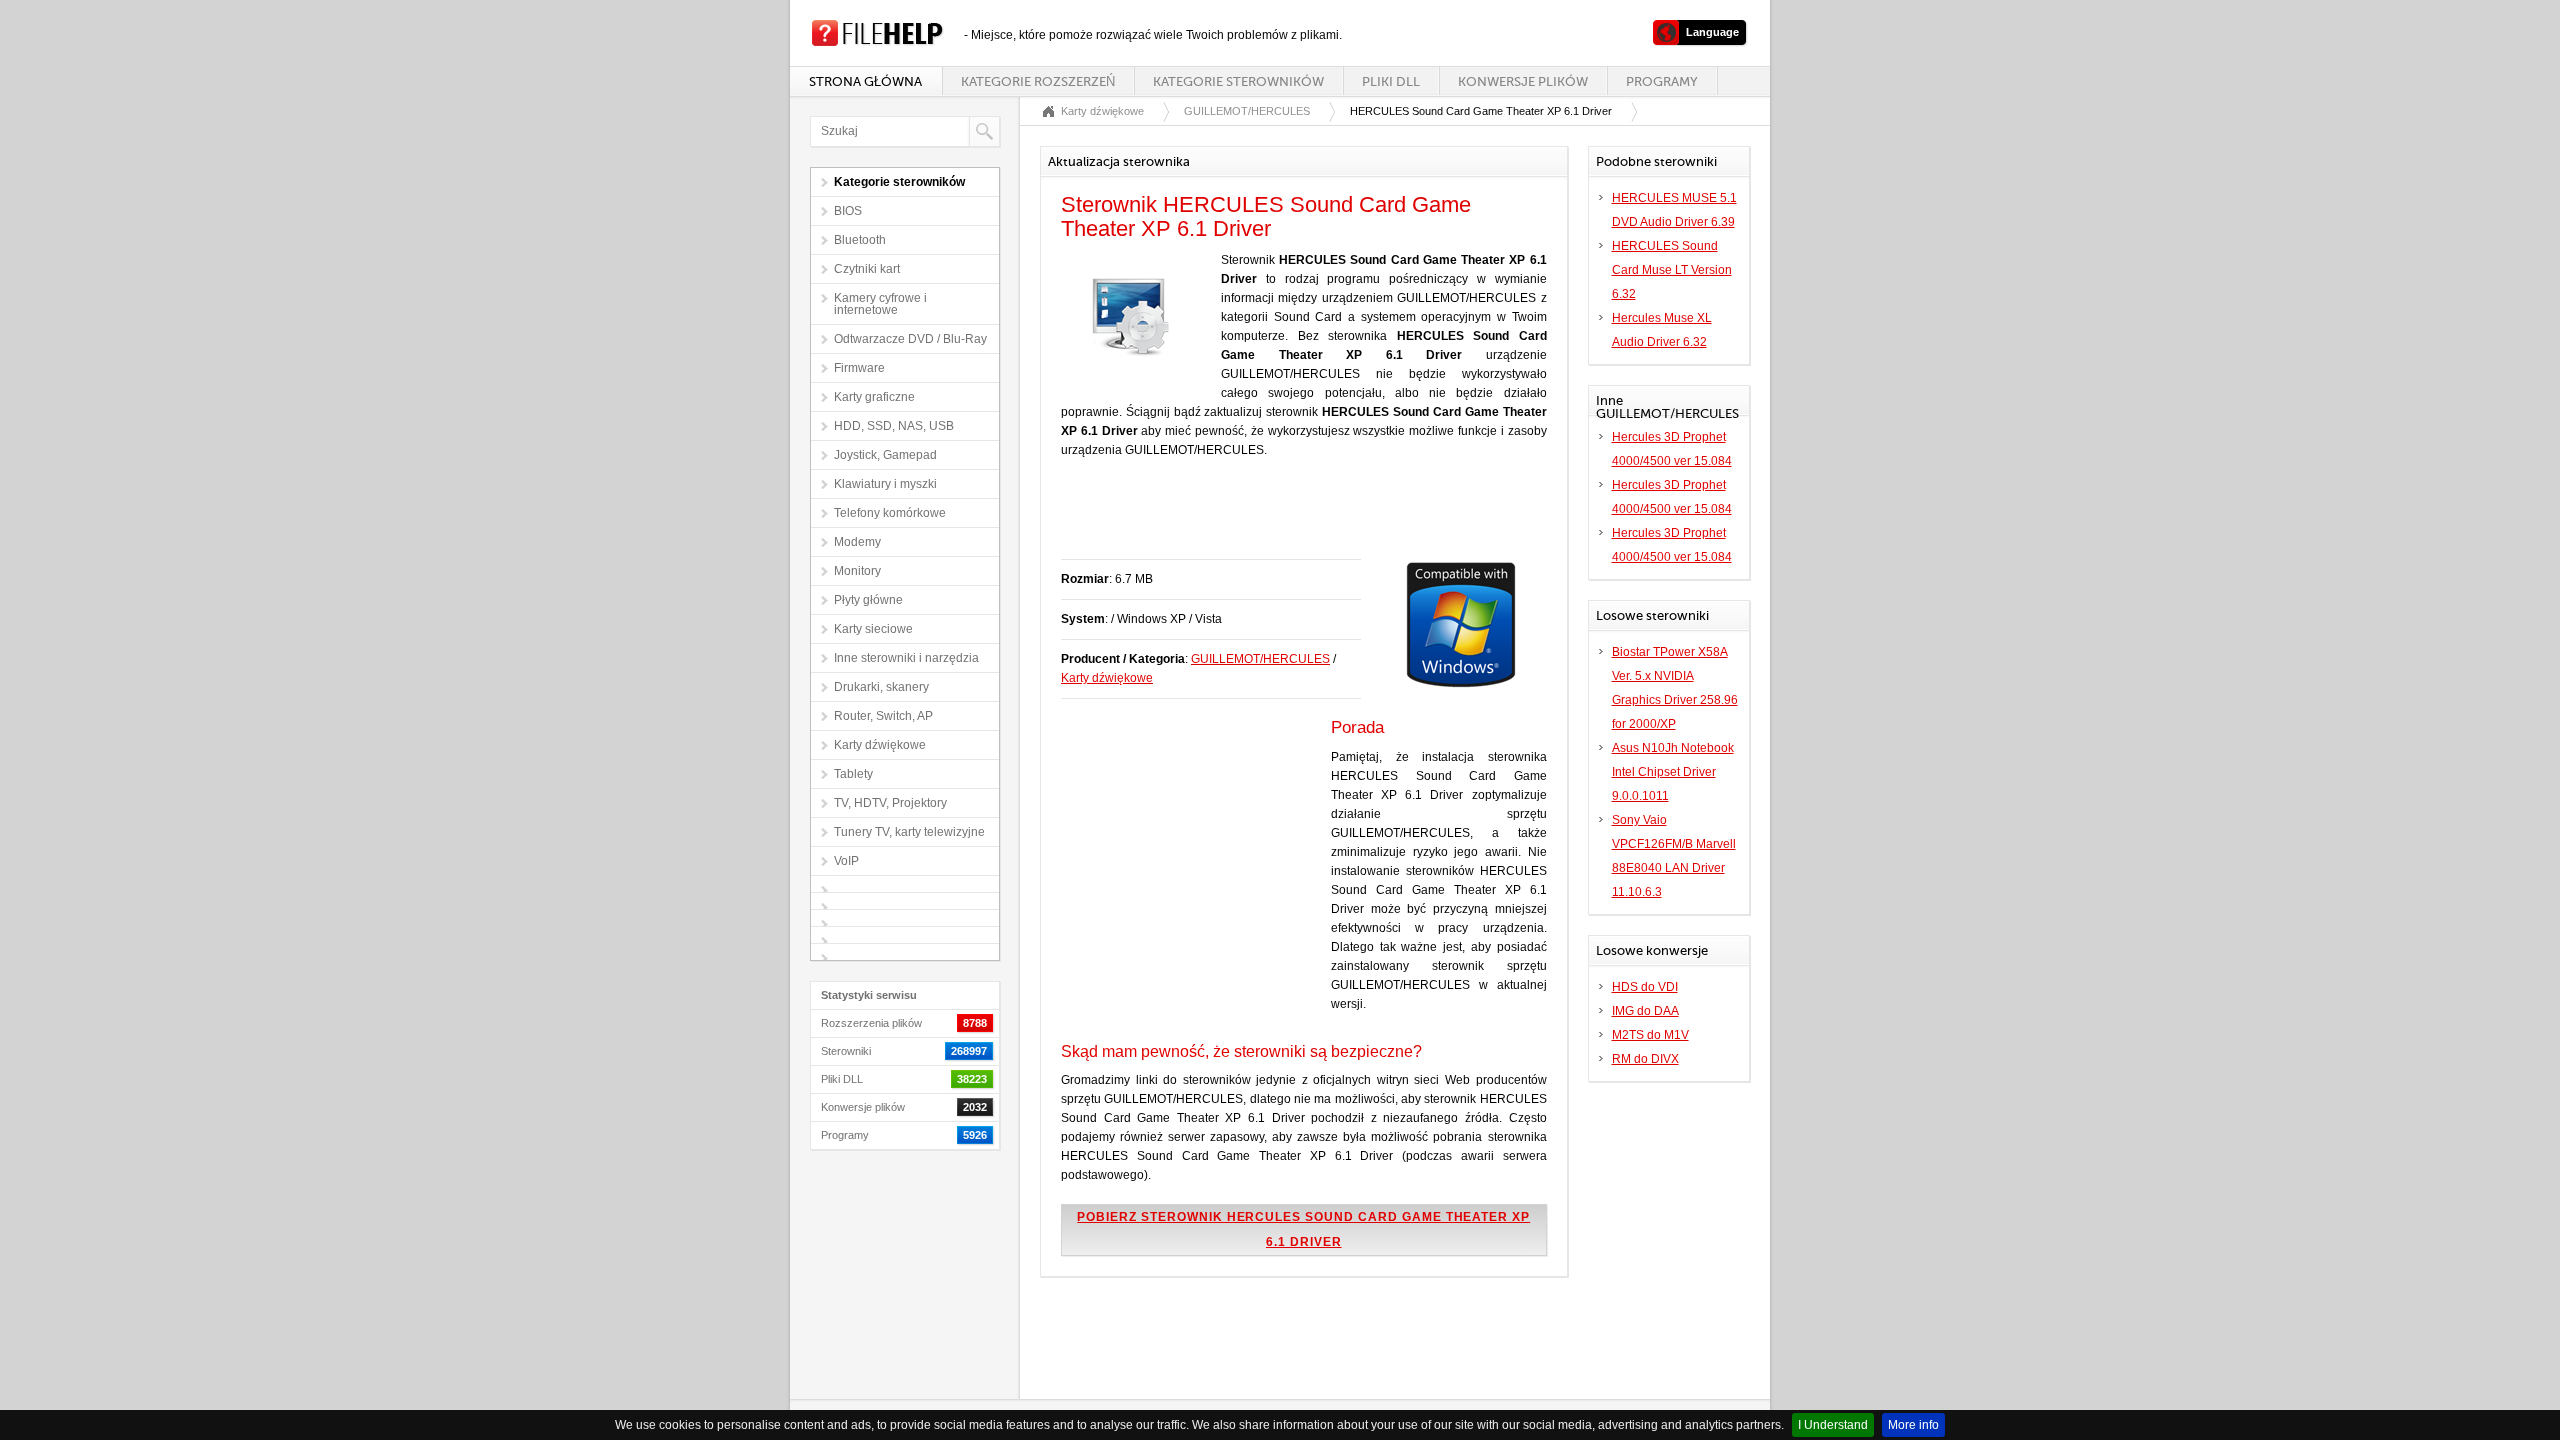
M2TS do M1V (1650, 1035)
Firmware (859, 368)
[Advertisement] (1295, 519)
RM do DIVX (1645, 1059)
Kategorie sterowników (1238, 81)
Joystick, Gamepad (885, 455)
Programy (1662, 81)
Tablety (853, 774)
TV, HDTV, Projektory (890, 803)
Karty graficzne (874, 397)
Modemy (857, 542)
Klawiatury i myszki (885, 484)
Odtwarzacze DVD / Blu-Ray (910, 339)
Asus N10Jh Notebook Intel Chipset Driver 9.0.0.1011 (1673, 772)
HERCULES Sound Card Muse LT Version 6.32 (1672, 270)
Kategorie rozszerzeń (1038, 81)
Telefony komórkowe (890, 513)
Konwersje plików (1523, 81)
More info (1913, 1425)
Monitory (857, 571)
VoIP (846, 861)
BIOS (848, 211)
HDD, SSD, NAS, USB (894, 426)
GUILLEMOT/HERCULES (1247, 111)
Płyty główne (868, 600)
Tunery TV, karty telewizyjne (909, 832)
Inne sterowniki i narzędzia (906, 658)
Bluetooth (860, 240)
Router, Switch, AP (883, 716)
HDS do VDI (1645, 987)
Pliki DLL (1391, 81)
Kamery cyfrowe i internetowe (880, 304)
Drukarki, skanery (881, 687)
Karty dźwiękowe (880, 745)
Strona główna (865, 81)
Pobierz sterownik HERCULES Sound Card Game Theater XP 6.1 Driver (1303, 1229)
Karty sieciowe (873, 629)
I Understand (1833, 1425)
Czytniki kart (867, 269)
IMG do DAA (1645, 1011)
